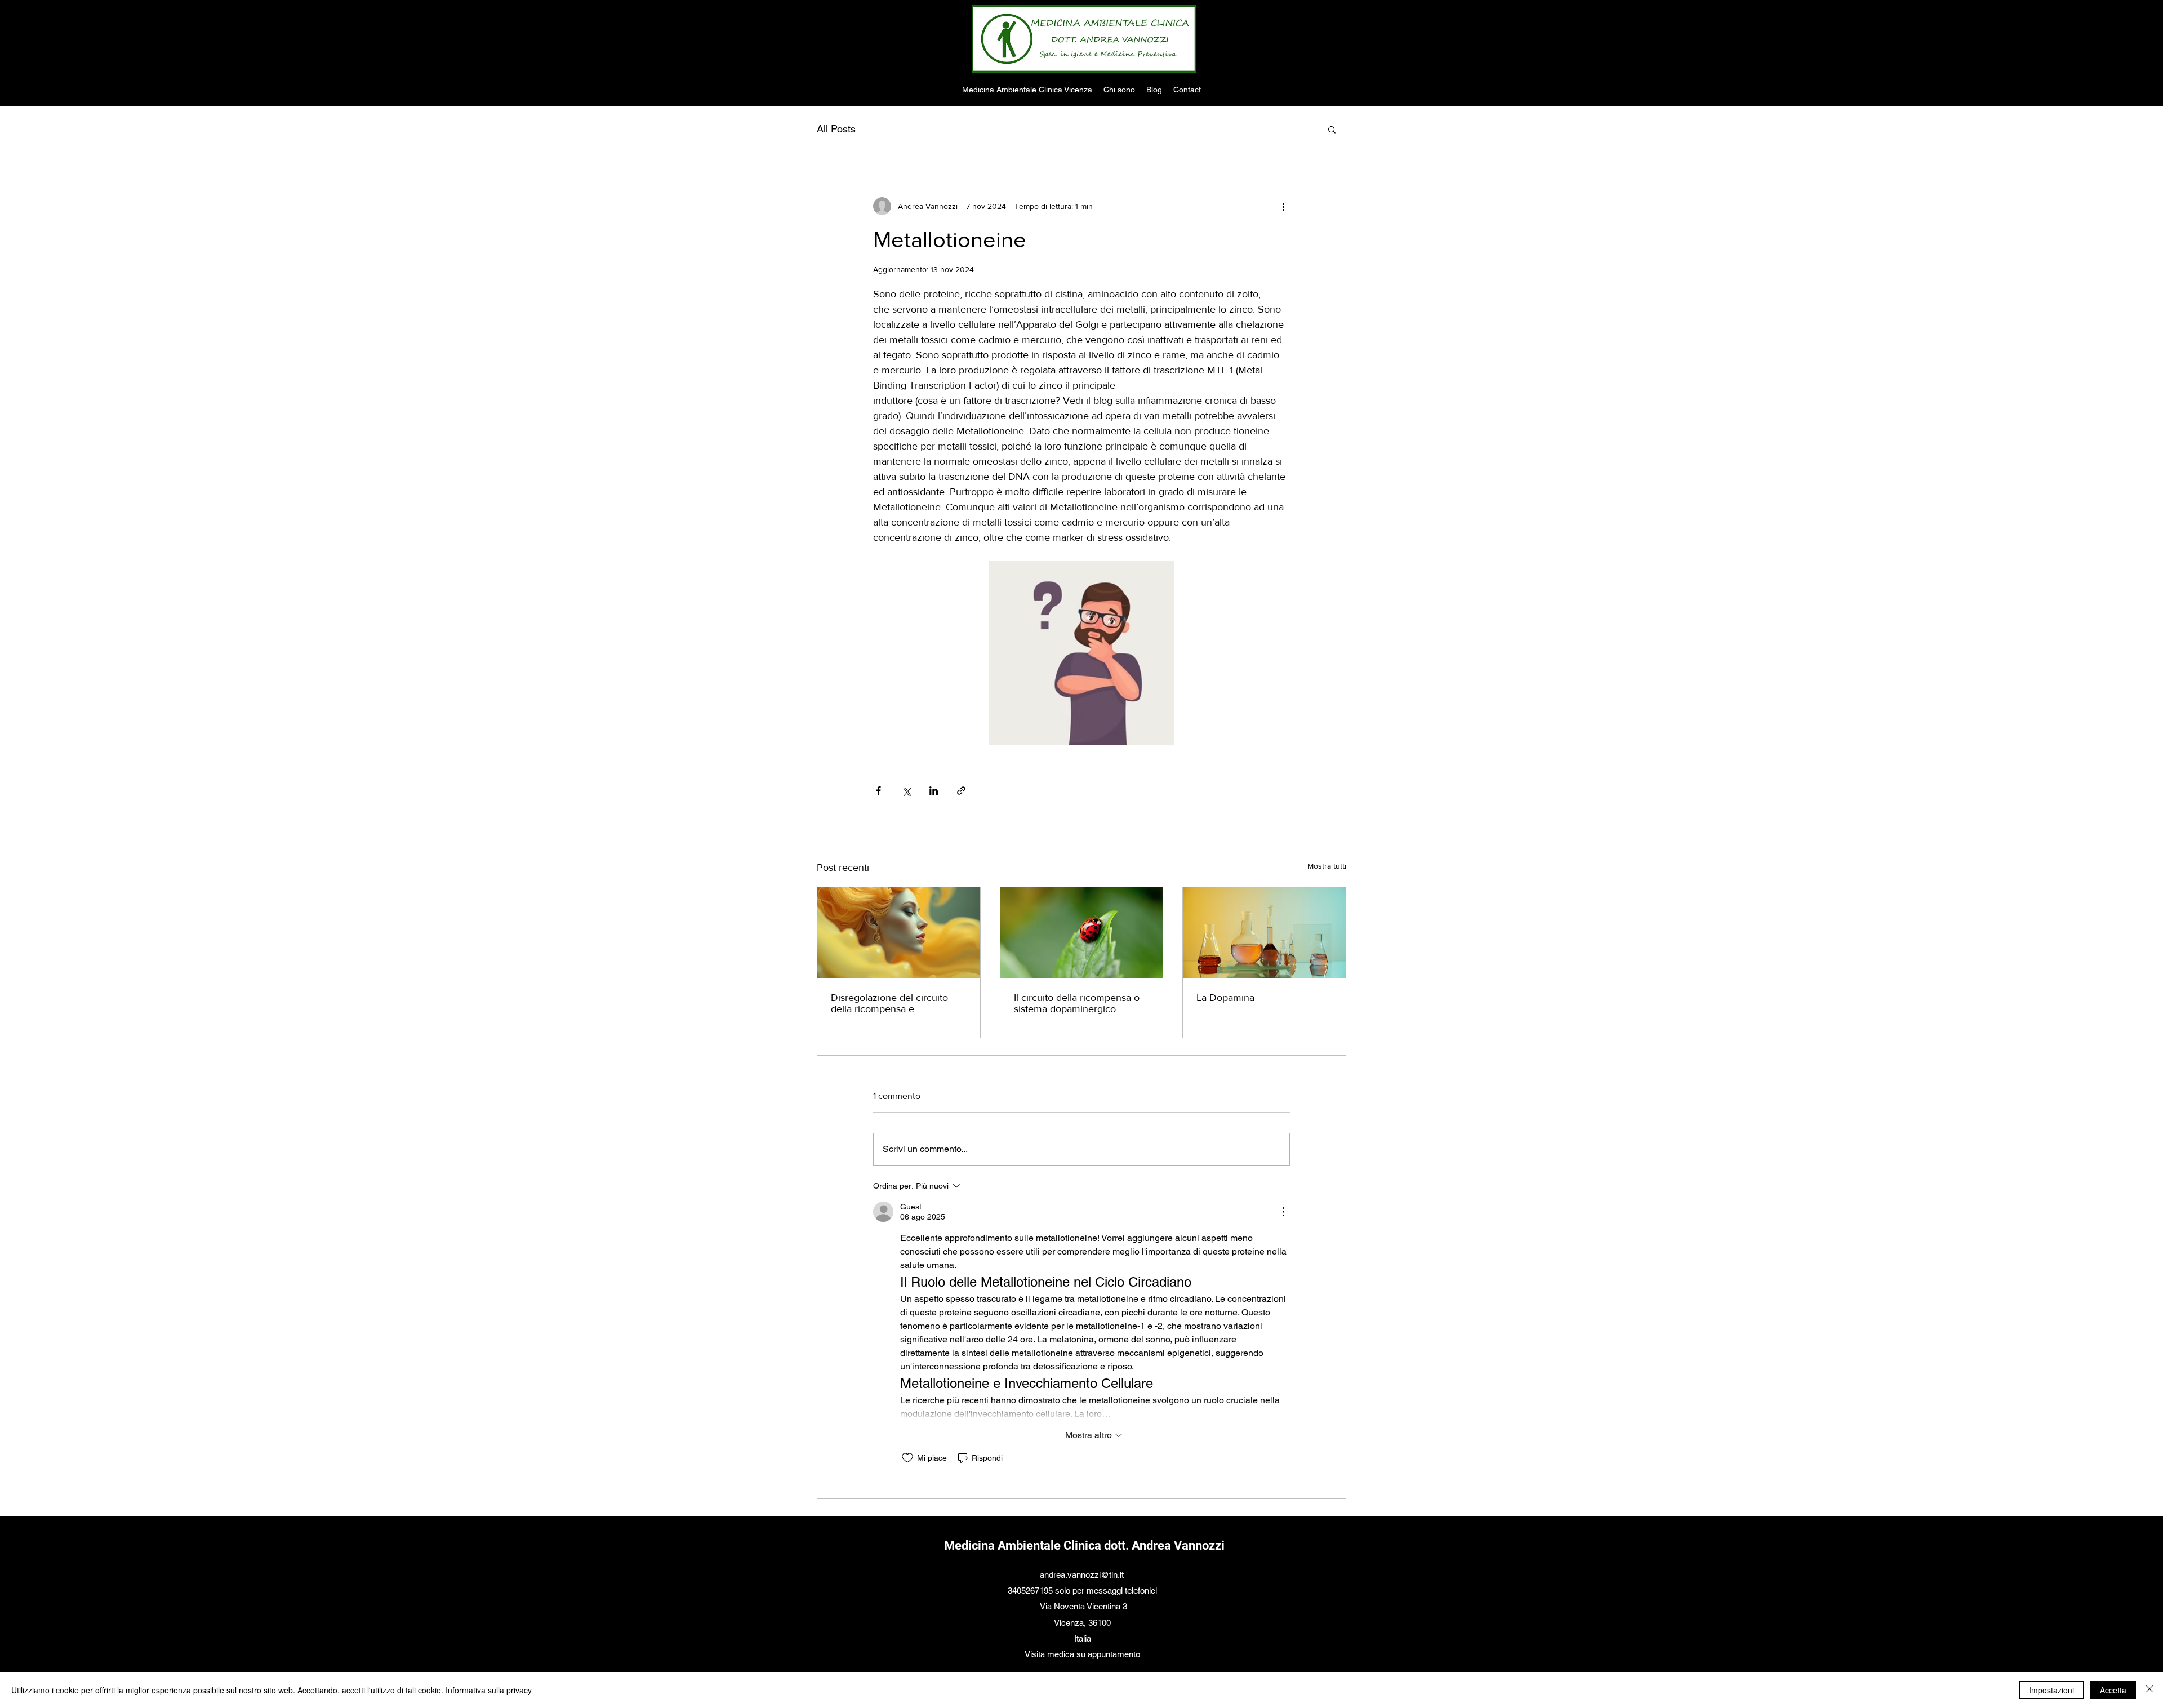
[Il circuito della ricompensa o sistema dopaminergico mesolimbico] (1082, 933)
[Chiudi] (2149, 1690)
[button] (1332, 129)
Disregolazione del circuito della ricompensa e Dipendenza (889, 1003)
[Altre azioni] (1283, 206)
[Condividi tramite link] (961, 791)
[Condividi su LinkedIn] (934, 791)
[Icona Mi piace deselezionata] (907, 1458)
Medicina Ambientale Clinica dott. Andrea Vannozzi (1084, 1545)
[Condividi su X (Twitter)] (906, 791)
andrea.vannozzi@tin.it (1082, 1575)
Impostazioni (2051, 1690)
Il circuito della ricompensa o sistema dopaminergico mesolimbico (1077, 1003)
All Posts (836, 129)
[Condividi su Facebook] (878, 791)
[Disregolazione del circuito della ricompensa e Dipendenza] (899, 933)
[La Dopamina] (1264, 933)
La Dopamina (1225, 998)
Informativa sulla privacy (489, 1690)
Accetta (2113, 1690)
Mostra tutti (1327, 866)
